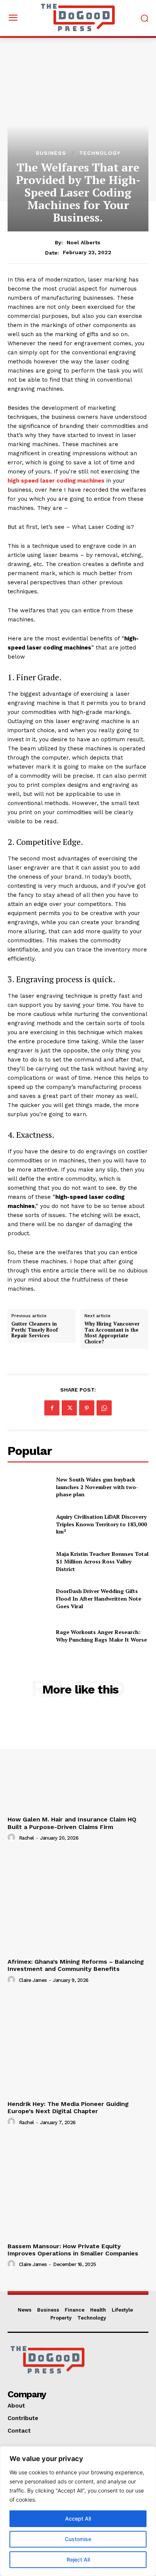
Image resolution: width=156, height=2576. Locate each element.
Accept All (78, 2519)
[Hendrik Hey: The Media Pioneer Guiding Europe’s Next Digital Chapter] (78, 2045)
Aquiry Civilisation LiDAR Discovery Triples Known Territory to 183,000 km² (101, 1524)
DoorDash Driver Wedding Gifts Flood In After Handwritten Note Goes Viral (99, 1598)
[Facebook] (52, 1408)
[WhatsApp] (104, 1408)
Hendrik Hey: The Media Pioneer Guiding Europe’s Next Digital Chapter (68, 2107)
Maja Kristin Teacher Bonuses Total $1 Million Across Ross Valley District (102, 1561)
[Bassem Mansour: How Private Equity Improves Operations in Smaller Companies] (78, 2187)
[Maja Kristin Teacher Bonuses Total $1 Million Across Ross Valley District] (29, 1562)
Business (51, 153)
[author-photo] (12, 1838)
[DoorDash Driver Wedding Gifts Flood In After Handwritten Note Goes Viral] (29, 1599)
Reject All (78, 2559)
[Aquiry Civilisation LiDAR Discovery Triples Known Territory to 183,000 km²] (29, 1524)
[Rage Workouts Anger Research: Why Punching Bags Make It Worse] (29, 1636)
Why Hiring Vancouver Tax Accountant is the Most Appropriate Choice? (112, 1333)
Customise (78, 2539)
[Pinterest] (87, 1408)
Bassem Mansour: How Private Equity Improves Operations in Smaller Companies (73, 2250)
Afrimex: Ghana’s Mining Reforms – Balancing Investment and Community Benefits (76, 1965)
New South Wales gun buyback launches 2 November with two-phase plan (97, 1487)
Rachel (27, 1838)
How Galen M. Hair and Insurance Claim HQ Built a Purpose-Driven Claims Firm (72, 1823)
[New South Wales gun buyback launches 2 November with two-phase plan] (29, 1487)
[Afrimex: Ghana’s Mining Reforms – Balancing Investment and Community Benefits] (78, 1903)
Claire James (33, 1980)
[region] (78, 2511)
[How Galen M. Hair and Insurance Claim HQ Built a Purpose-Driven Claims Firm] (78, 1760)
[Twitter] (69, 1408)
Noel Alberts (83, 242)
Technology (100, 153)
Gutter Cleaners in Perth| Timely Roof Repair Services (35, 1330)
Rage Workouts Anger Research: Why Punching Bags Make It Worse (101, 1636)
